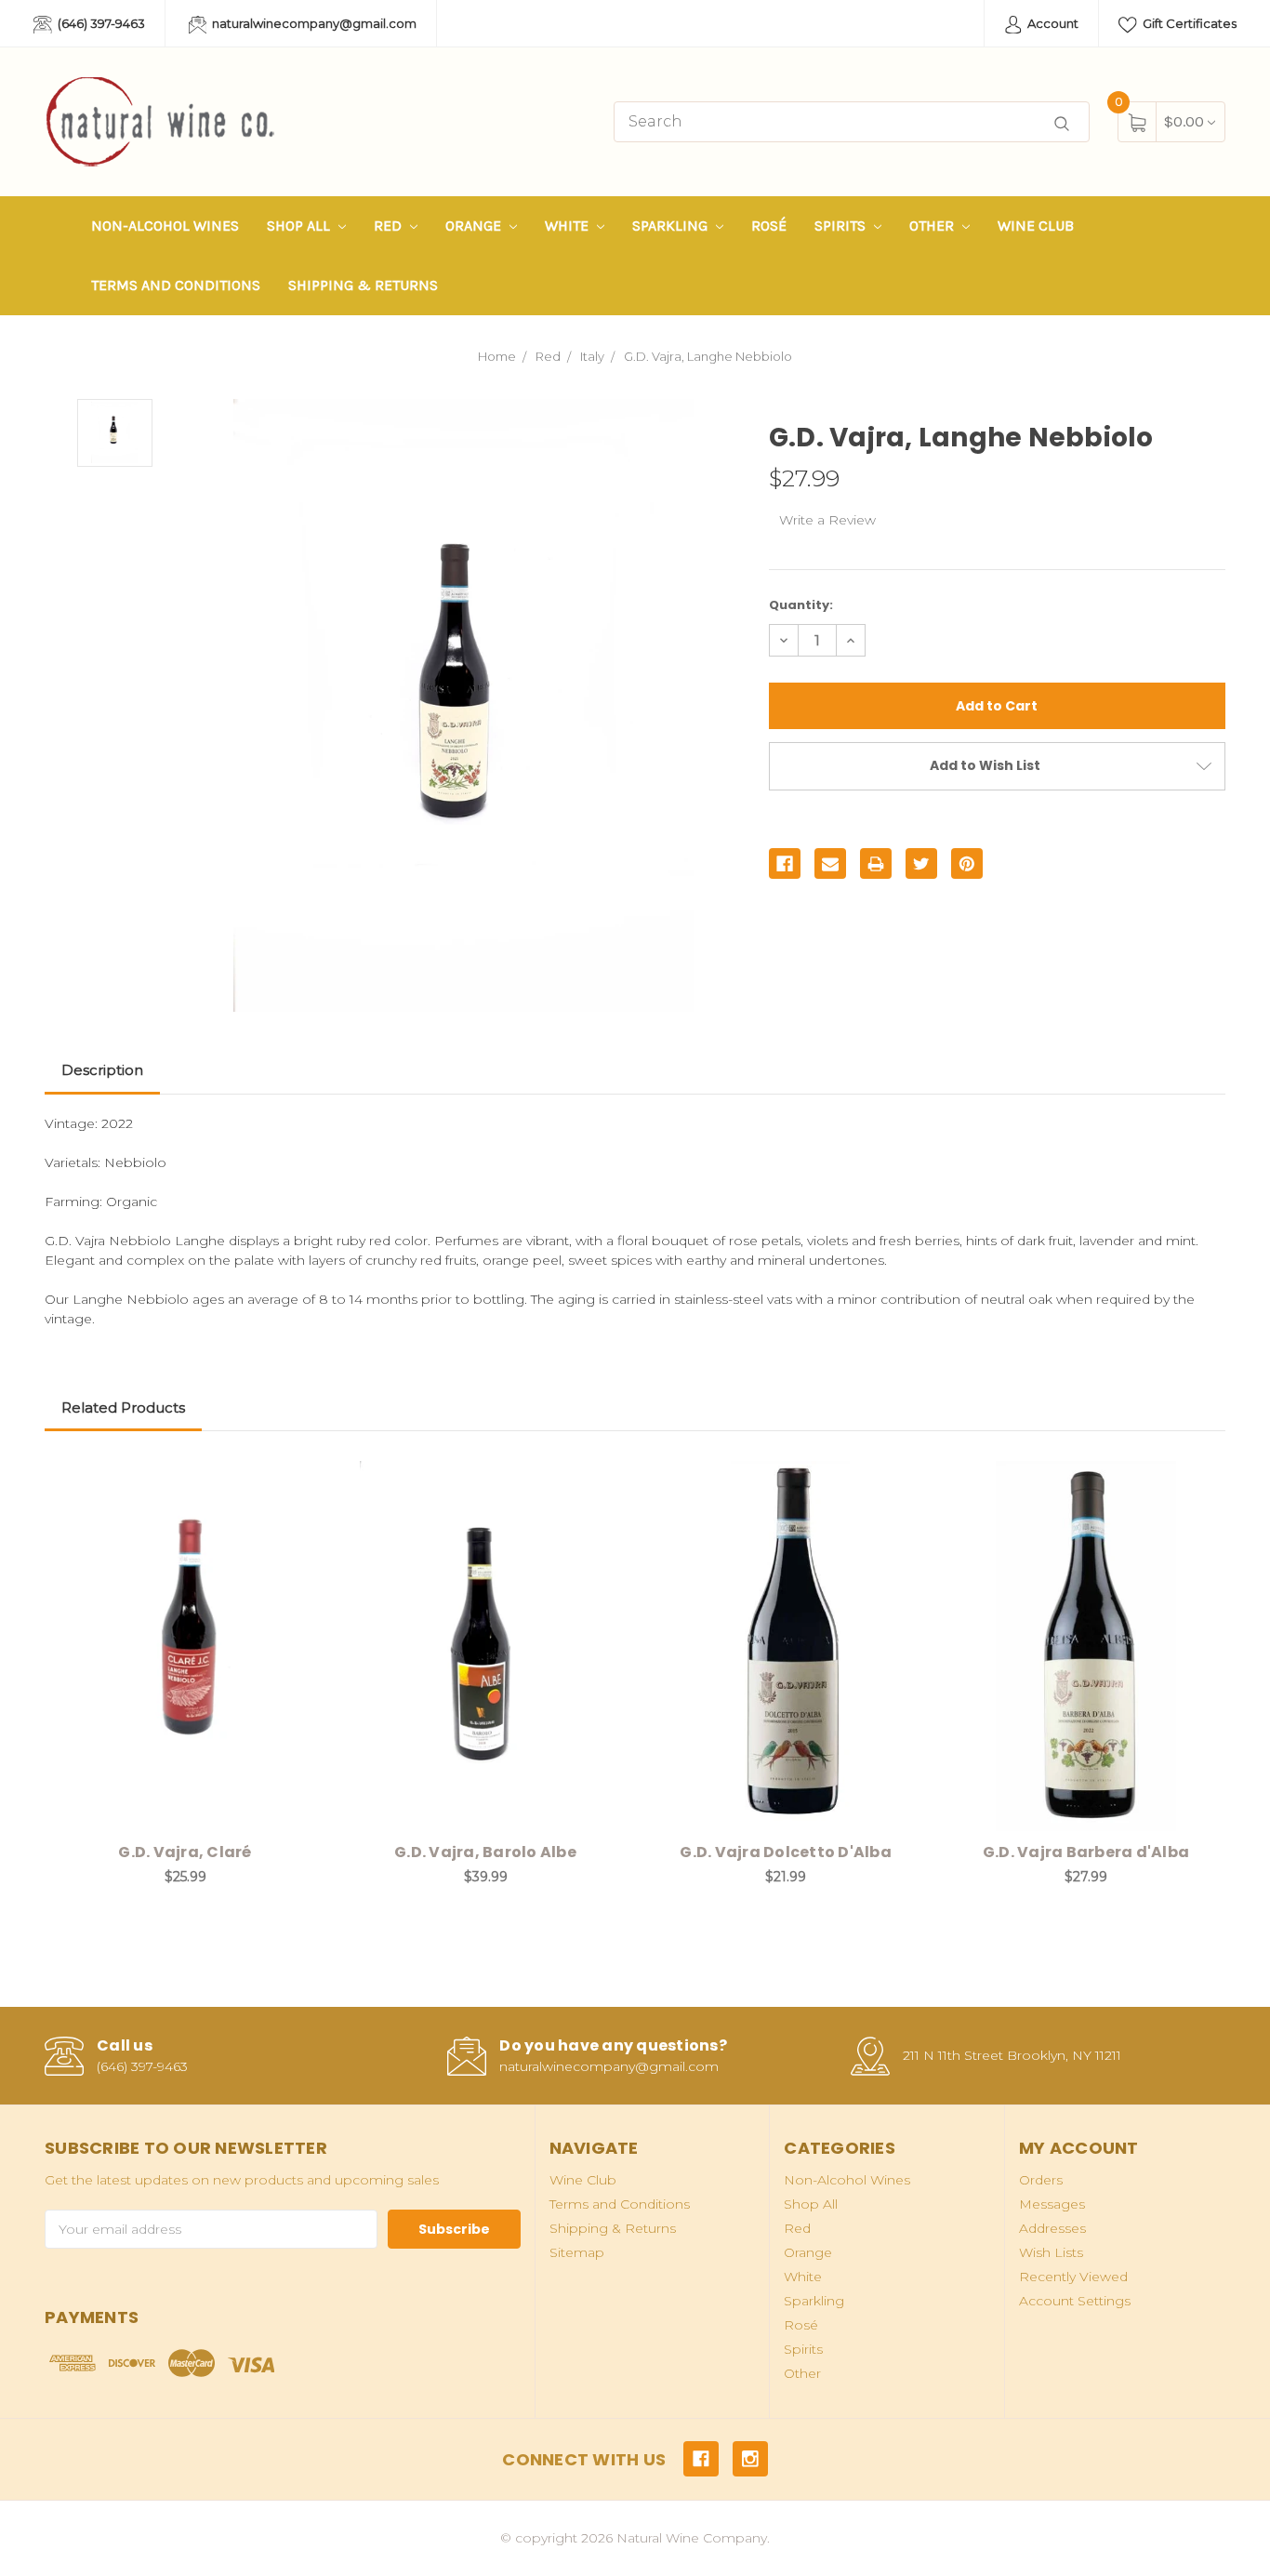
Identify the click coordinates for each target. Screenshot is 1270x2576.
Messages (1052, 2204)
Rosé (769, 226)
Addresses (1052, 2228)
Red (390, 226)
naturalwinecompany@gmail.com (313, 23)
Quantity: (801, 605)
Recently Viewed (1073, 2277)
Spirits (842, 226)
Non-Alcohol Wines (165, 226)
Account (1052, 23)
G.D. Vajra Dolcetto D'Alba (786, 1852)
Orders (1041, 2180)
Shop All (300, 226)
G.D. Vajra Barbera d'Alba (1086, 1852)
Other (933, 226)
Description (102, 1070)
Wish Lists (1051, 2252)
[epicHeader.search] (1062, 124)
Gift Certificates (1188, 23)
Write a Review (827, 520)
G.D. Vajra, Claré (185, 1852)
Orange (475, 226)
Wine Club (1036, 226)
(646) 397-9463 (100, 23)
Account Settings (1075, 2301)
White (569, 226)
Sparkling (672, 226)
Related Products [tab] (123, 1408)
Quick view (298, 1480)
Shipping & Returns (363, 285)
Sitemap (577, 2252)
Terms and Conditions (176, 285)
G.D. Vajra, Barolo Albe (485, 1852)
